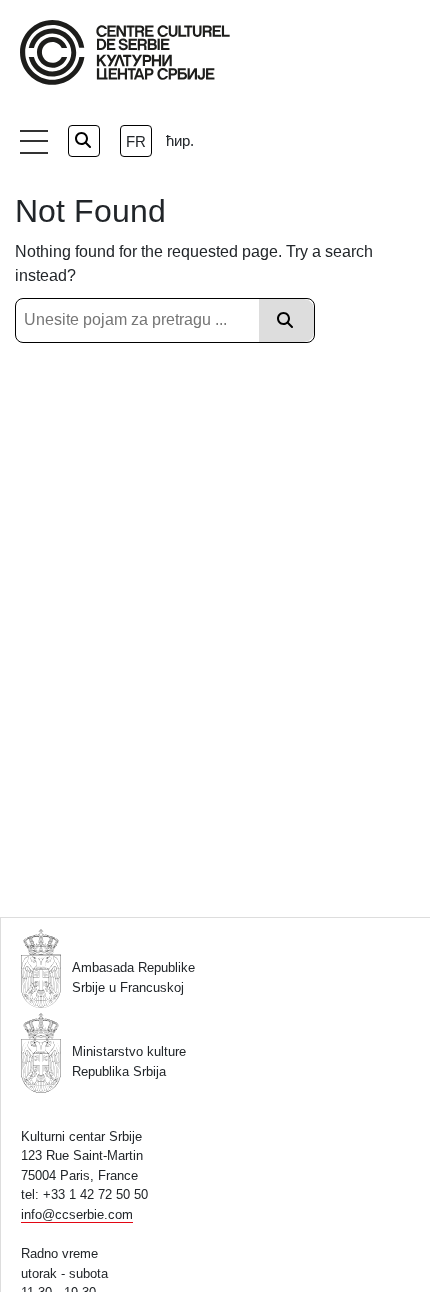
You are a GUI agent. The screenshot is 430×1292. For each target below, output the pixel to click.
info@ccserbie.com (77, 1214)
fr (136, 141)
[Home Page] (125, 52)
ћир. (180, 140)
